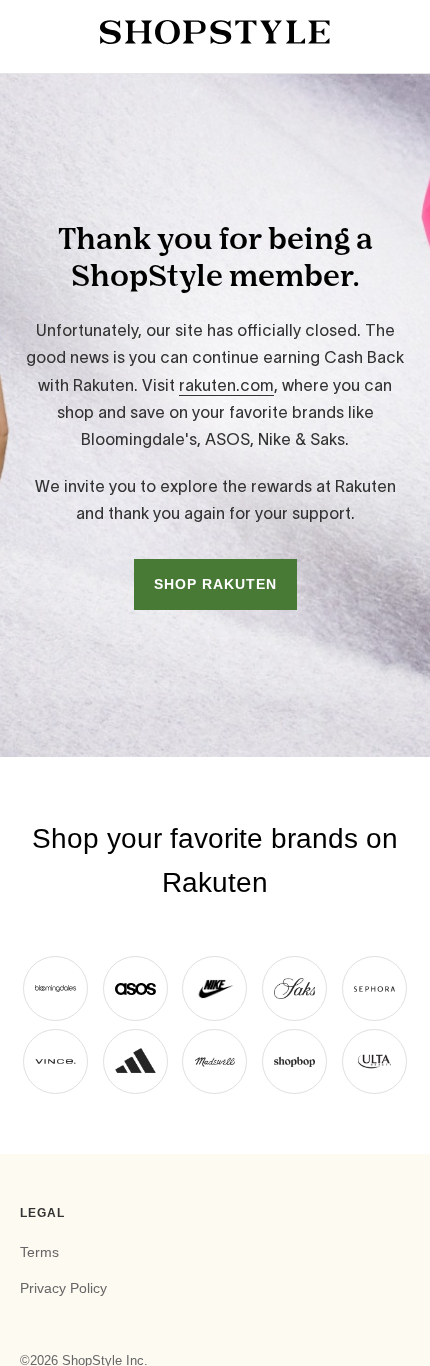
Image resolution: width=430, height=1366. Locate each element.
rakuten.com (226, 385)
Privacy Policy (63, 1288)
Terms (39, 1252)
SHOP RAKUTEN (215, 584)
